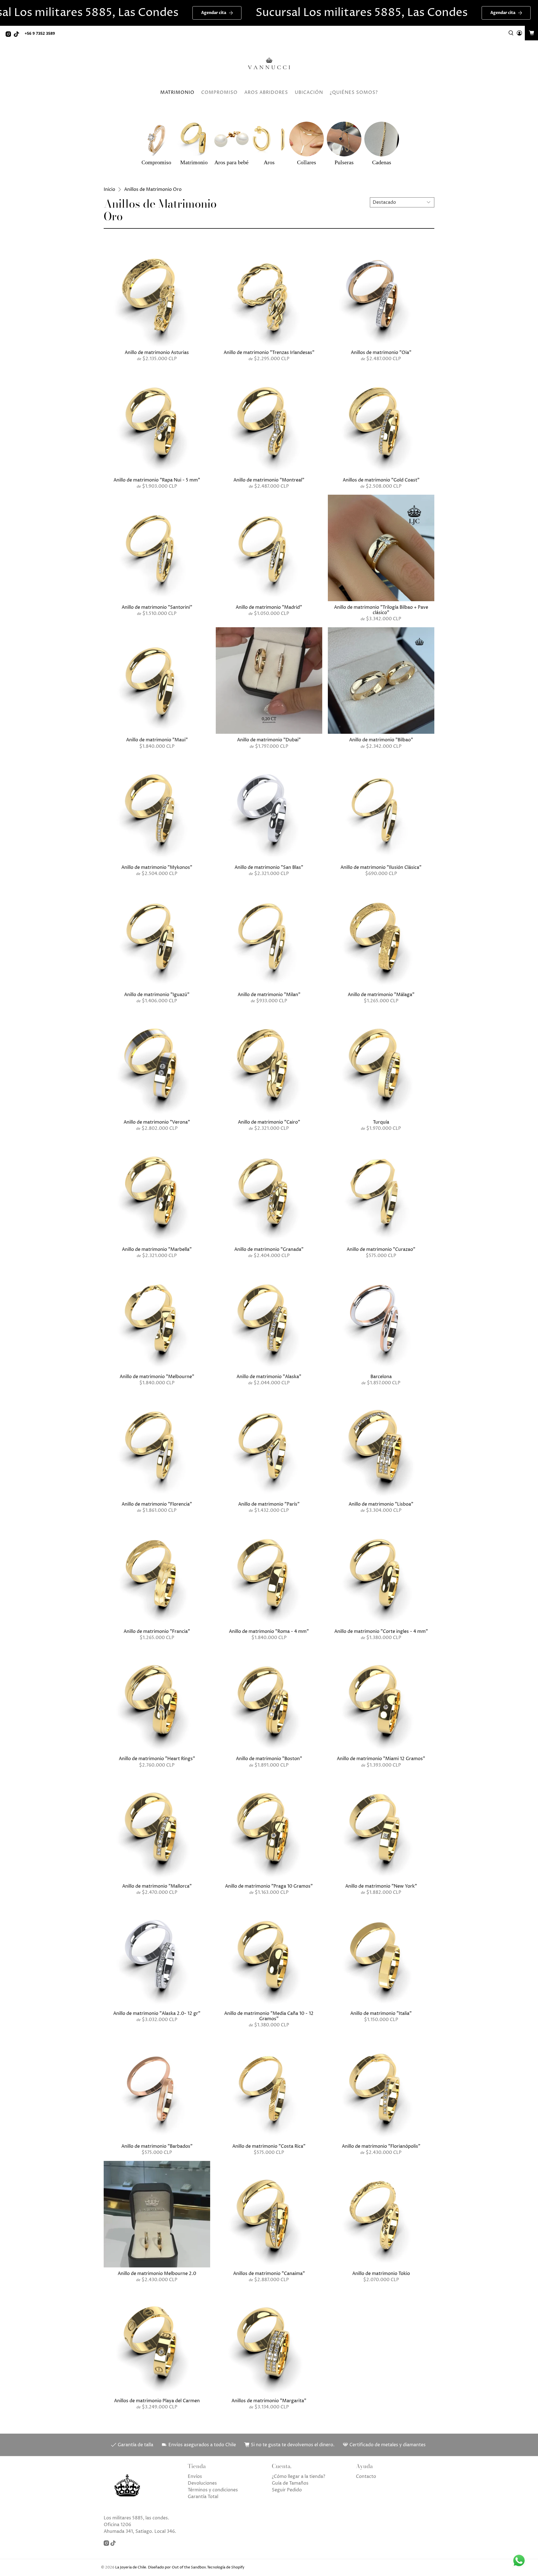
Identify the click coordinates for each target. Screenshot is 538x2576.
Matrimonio (177, 92)
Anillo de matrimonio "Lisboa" (381, 1504)
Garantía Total (203, 2497)
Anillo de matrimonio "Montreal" (269, 480)
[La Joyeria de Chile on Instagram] (10, 35)
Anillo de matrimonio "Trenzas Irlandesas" (269, 352)
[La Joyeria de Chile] (269, 64)
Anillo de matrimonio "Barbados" (157, 2146)
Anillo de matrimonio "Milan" (269, 995)
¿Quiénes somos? (354, 92)
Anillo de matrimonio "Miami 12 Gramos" (381, 1759)
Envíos (195, 2477)
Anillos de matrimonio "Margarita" (269, 2401)
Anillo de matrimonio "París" (269, 1504)
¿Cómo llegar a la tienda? (298, 2477)
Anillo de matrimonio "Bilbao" (381, 740)
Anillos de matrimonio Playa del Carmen (157, 2401)
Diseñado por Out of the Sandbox (177, 2567)
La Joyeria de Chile (131, 2567)
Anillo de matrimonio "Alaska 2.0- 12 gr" (157, 2013)
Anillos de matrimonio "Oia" (381, 352)
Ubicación (309, 92)
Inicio (109, 189)
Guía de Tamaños (290, 2483)
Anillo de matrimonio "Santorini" (157, 607)
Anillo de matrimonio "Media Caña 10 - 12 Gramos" (269, 2016)
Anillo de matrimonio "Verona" (157, 1122)
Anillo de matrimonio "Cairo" (269, 1122)
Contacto (366, 2477)
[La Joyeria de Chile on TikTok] (18, 35)
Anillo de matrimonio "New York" (381, 1886)
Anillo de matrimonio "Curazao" (381, 1249)
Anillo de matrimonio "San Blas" (269, 867)
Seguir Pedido (287, 2490)
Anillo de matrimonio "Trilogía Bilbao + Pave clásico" (381, 610)
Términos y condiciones (213, 2490)
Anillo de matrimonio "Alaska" (269, 1377)
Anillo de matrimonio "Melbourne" (157, 1377)
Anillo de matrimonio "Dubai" (269, 740)
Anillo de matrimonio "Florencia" (157, 1504)
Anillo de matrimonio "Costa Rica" (269, 2146)
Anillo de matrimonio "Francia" (157, 1631)
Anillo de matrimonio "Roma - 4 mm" (269, 1631)
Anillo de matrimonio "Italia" (381, 2013)
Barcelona (381, 1377)
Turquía (381, 1122)
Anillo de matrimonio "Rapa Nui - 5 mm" (157, 480)
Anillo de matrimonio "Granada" (269, 1249)
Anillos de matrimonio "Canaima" (269, 2273)
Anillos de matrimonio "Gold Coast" (381, 480)
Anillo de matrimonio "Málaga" (381, 995)
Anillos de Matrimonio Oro (153, 189)
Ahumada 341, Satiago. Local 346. (140, 2531)
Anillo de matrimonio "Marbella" (157, 1249)
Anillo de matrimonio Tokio (381, 2273)
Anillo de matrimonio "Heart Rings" (157, 1759)
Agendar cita (139, 13)
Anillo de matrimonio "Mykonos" (157, 867)
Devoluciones (202, 2483)
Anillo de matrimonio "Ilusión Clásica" (381, 867)
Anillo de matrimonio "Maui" (157, 740)
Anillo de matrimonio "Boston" (269, 1759)
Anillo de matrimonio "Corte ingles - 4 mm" (381, 1631)
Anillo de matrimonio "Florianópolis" (381, 2146)
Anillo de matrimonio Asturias (157, 352)
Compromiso (219, 92)
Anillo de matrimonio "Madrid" (269, 607)
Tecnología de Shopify (226, 2567)
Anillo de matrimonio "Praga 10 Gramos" (269, 1886)
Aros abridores (266, 92)
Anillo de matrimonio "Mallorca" (157, 1886)
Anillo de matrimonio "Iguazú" (157, 995)
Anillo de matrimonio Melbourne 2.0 (157, 2273)
